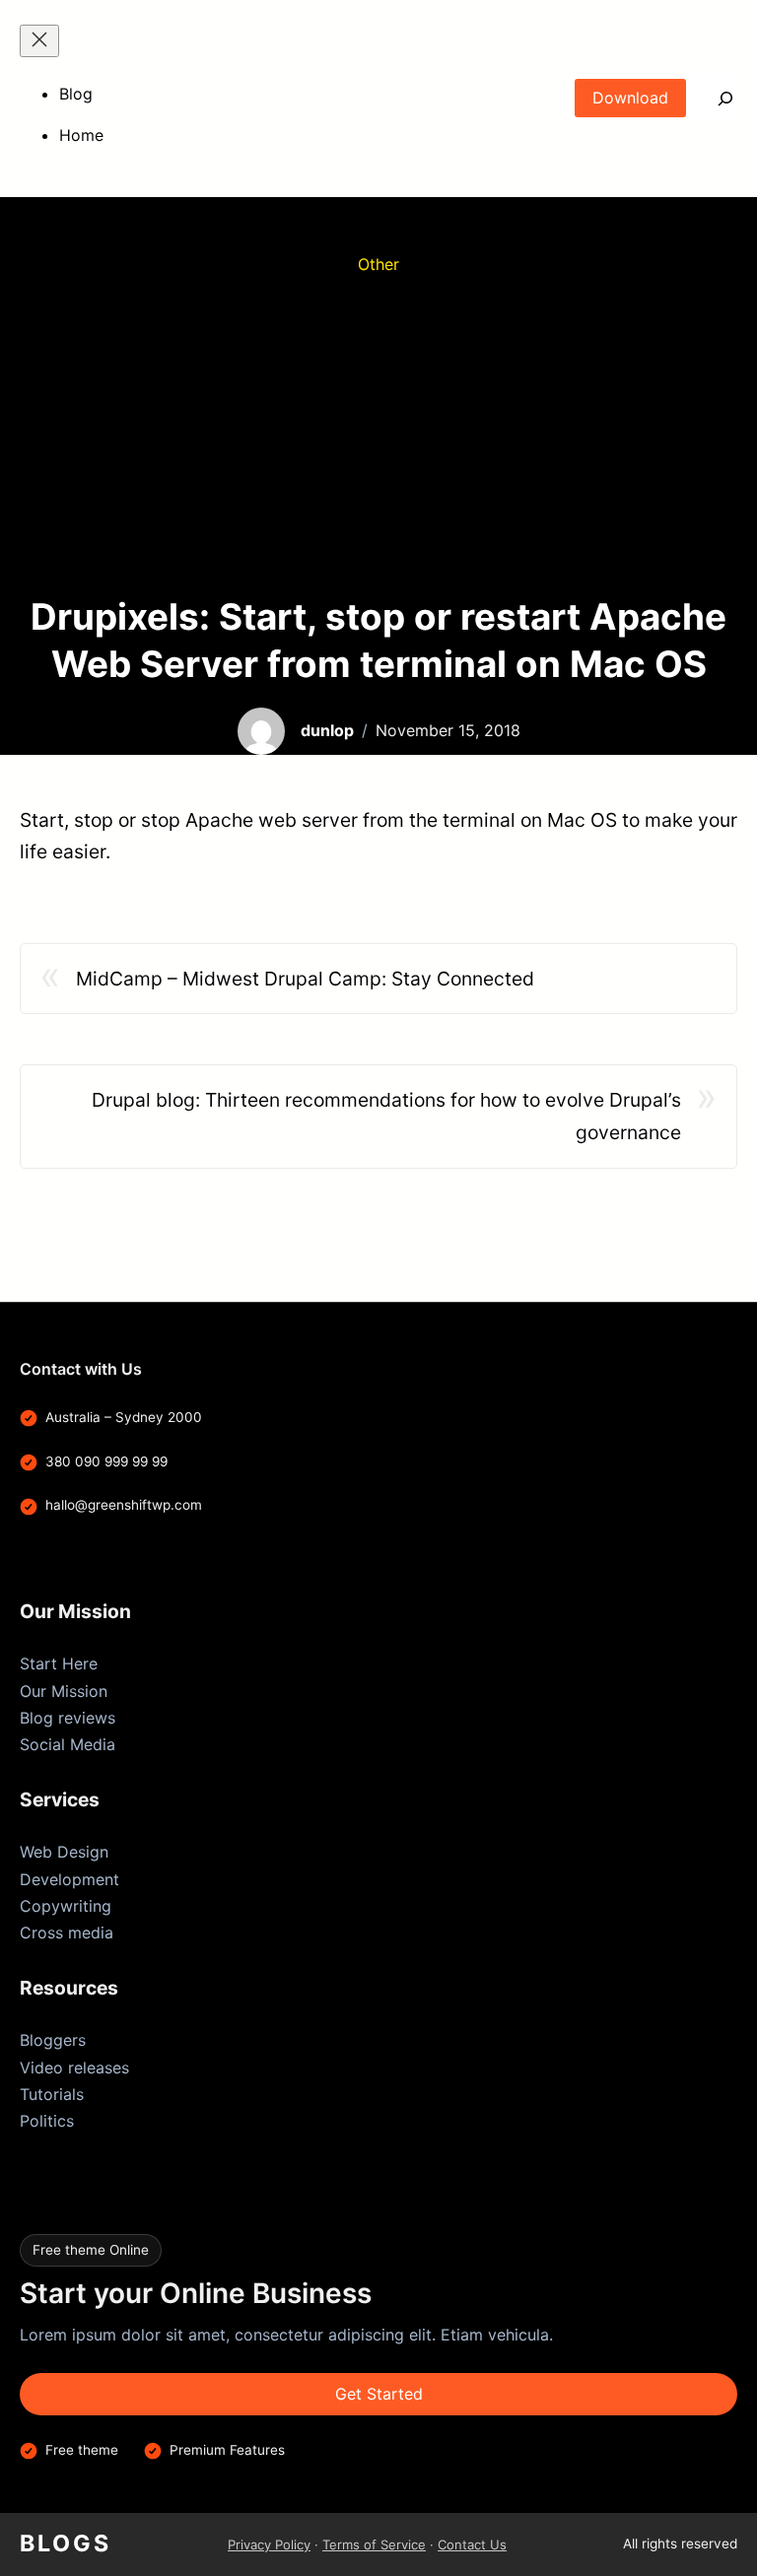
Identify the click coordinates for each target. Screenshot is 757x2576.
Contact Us (472, 2544)
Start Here (59, 1663)
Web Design (64, 1852)
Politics (47, 2121)
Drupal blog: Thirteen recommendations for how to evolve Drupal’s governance (386, 1116)
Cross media (67, 1932)
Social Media (68, 1744)
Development (69, 1879)
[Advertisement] (378, 436)
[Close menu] (39, 41)
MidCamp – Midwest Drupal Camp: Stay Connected (305, 979)
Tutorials (52, 2094)
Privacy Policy (269, 2544)
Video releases (74, 2068)
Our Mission (64, 1691)
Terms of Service (374, 2544)
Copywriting (66, 1906)
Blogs (66, 2543)
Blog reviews (68, 1718)
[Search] (712, 98)
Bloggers (53, 2040)
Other (378, 264)
